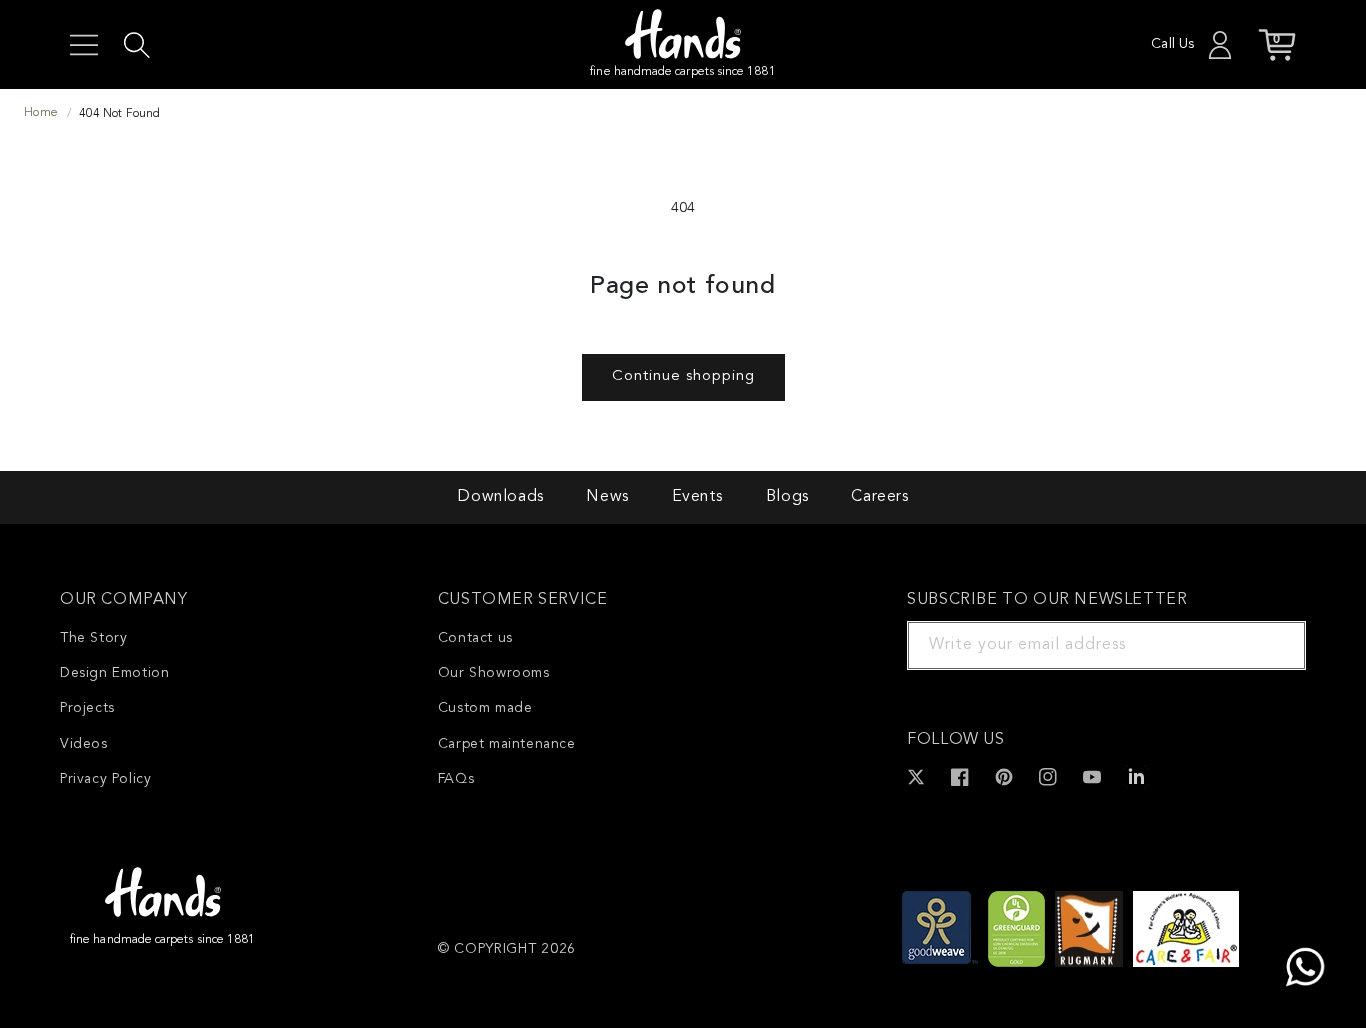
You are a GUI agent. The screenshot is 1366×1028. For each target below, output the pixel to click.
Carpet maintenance (507, 744)
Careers (879, 497)
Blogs (787, 497)
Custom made (485, 708)
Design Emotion (114, 673)
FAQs (456, 779)
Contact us (475, 638)
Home (41, 113)
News (607, 497)
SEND (1267, 645)
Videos (84, 744)
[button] (84, 45)
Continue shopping (683, 376)
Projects (87, 708)
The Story (93, 638)
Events (698, 497)
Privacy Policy (105, 779)
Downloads (500, 497)
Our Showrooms (494, 673)
